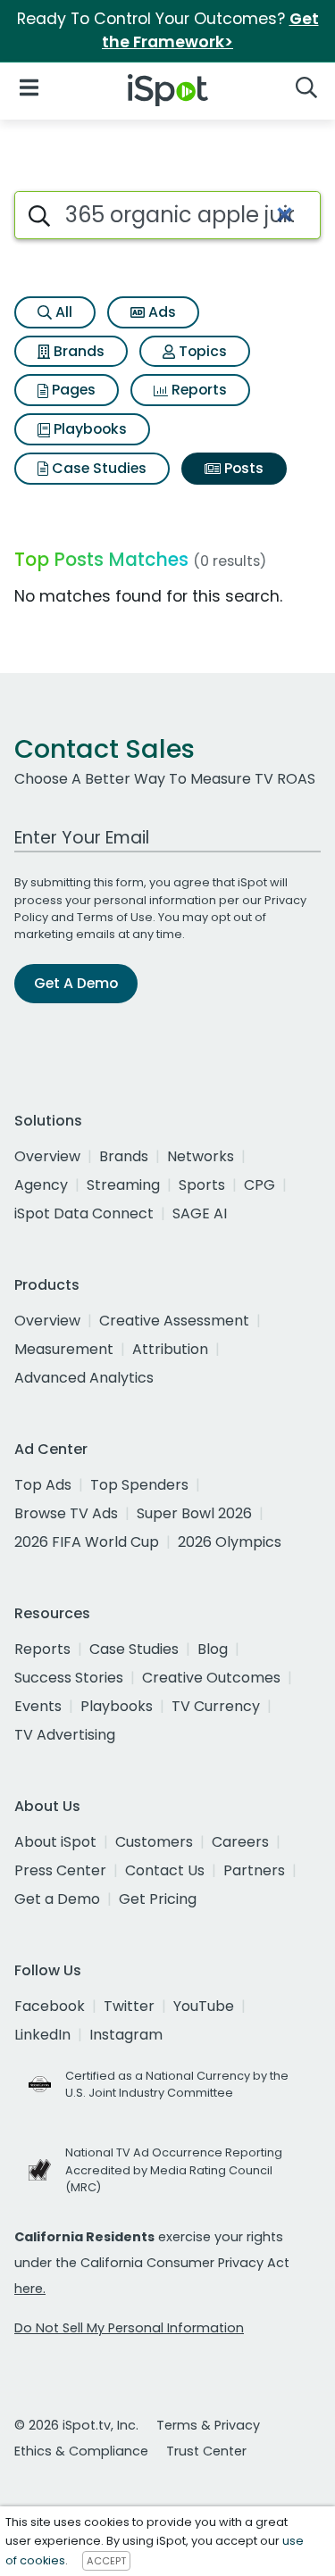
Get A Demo (76, 983)
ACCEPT (106, 2561)
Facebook (50, 2006)
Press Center (60, 1870)
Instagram (126, 2035)
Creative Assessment (174, 1321)
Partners (254, 1870)
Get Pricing (158, 1899)
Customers (154, 1842)
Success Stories (69, 1678)
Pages (72, 390)
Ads (160, 312)
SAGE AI (200, 1213)
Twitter (129, 2006)
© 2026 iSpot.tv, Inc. (76, 2425)
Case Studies (97, 468)
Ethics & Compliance (81, 2451)
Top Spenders (139, 1485)
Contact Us (165, 1870)
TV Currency (216, 1706)
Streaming (123, 1185)
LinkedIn (42, 2035)
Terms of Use (115, 917)
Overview (47, 1156)
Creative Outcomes (211, 1678)
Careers (240, 1842)
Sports (202, 1185)
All (62, 312)
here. (30, 2289)
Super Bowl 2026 (194, 1513)
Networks (201, 1156)
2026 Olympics (230, 1542)
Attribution (170, 1349)
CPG (260, 1185)
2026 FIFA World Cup (87, 1542)
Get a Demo (57, 1899)
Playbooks (88, 429)
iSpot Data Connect (84, 1213)
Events (38, 1706)
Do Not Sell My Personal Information (129, 2328)
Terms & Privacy (208, 2425)
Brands (77, 351)
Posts (242, 468)
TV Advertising (65, 1735)
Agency (41, 1185)
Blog (213, 1649)
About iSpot (55, 1842)
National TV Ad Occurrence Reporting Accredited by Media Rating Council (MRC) (174, 2169)
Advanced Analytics (84, 1378)
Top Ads (43, 1485)
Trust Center (206, 2451)
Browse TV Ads (66, 1513)
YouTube (204, 2006)
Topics (201, 351)
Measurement (64, 1349)
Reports (197, 390)
